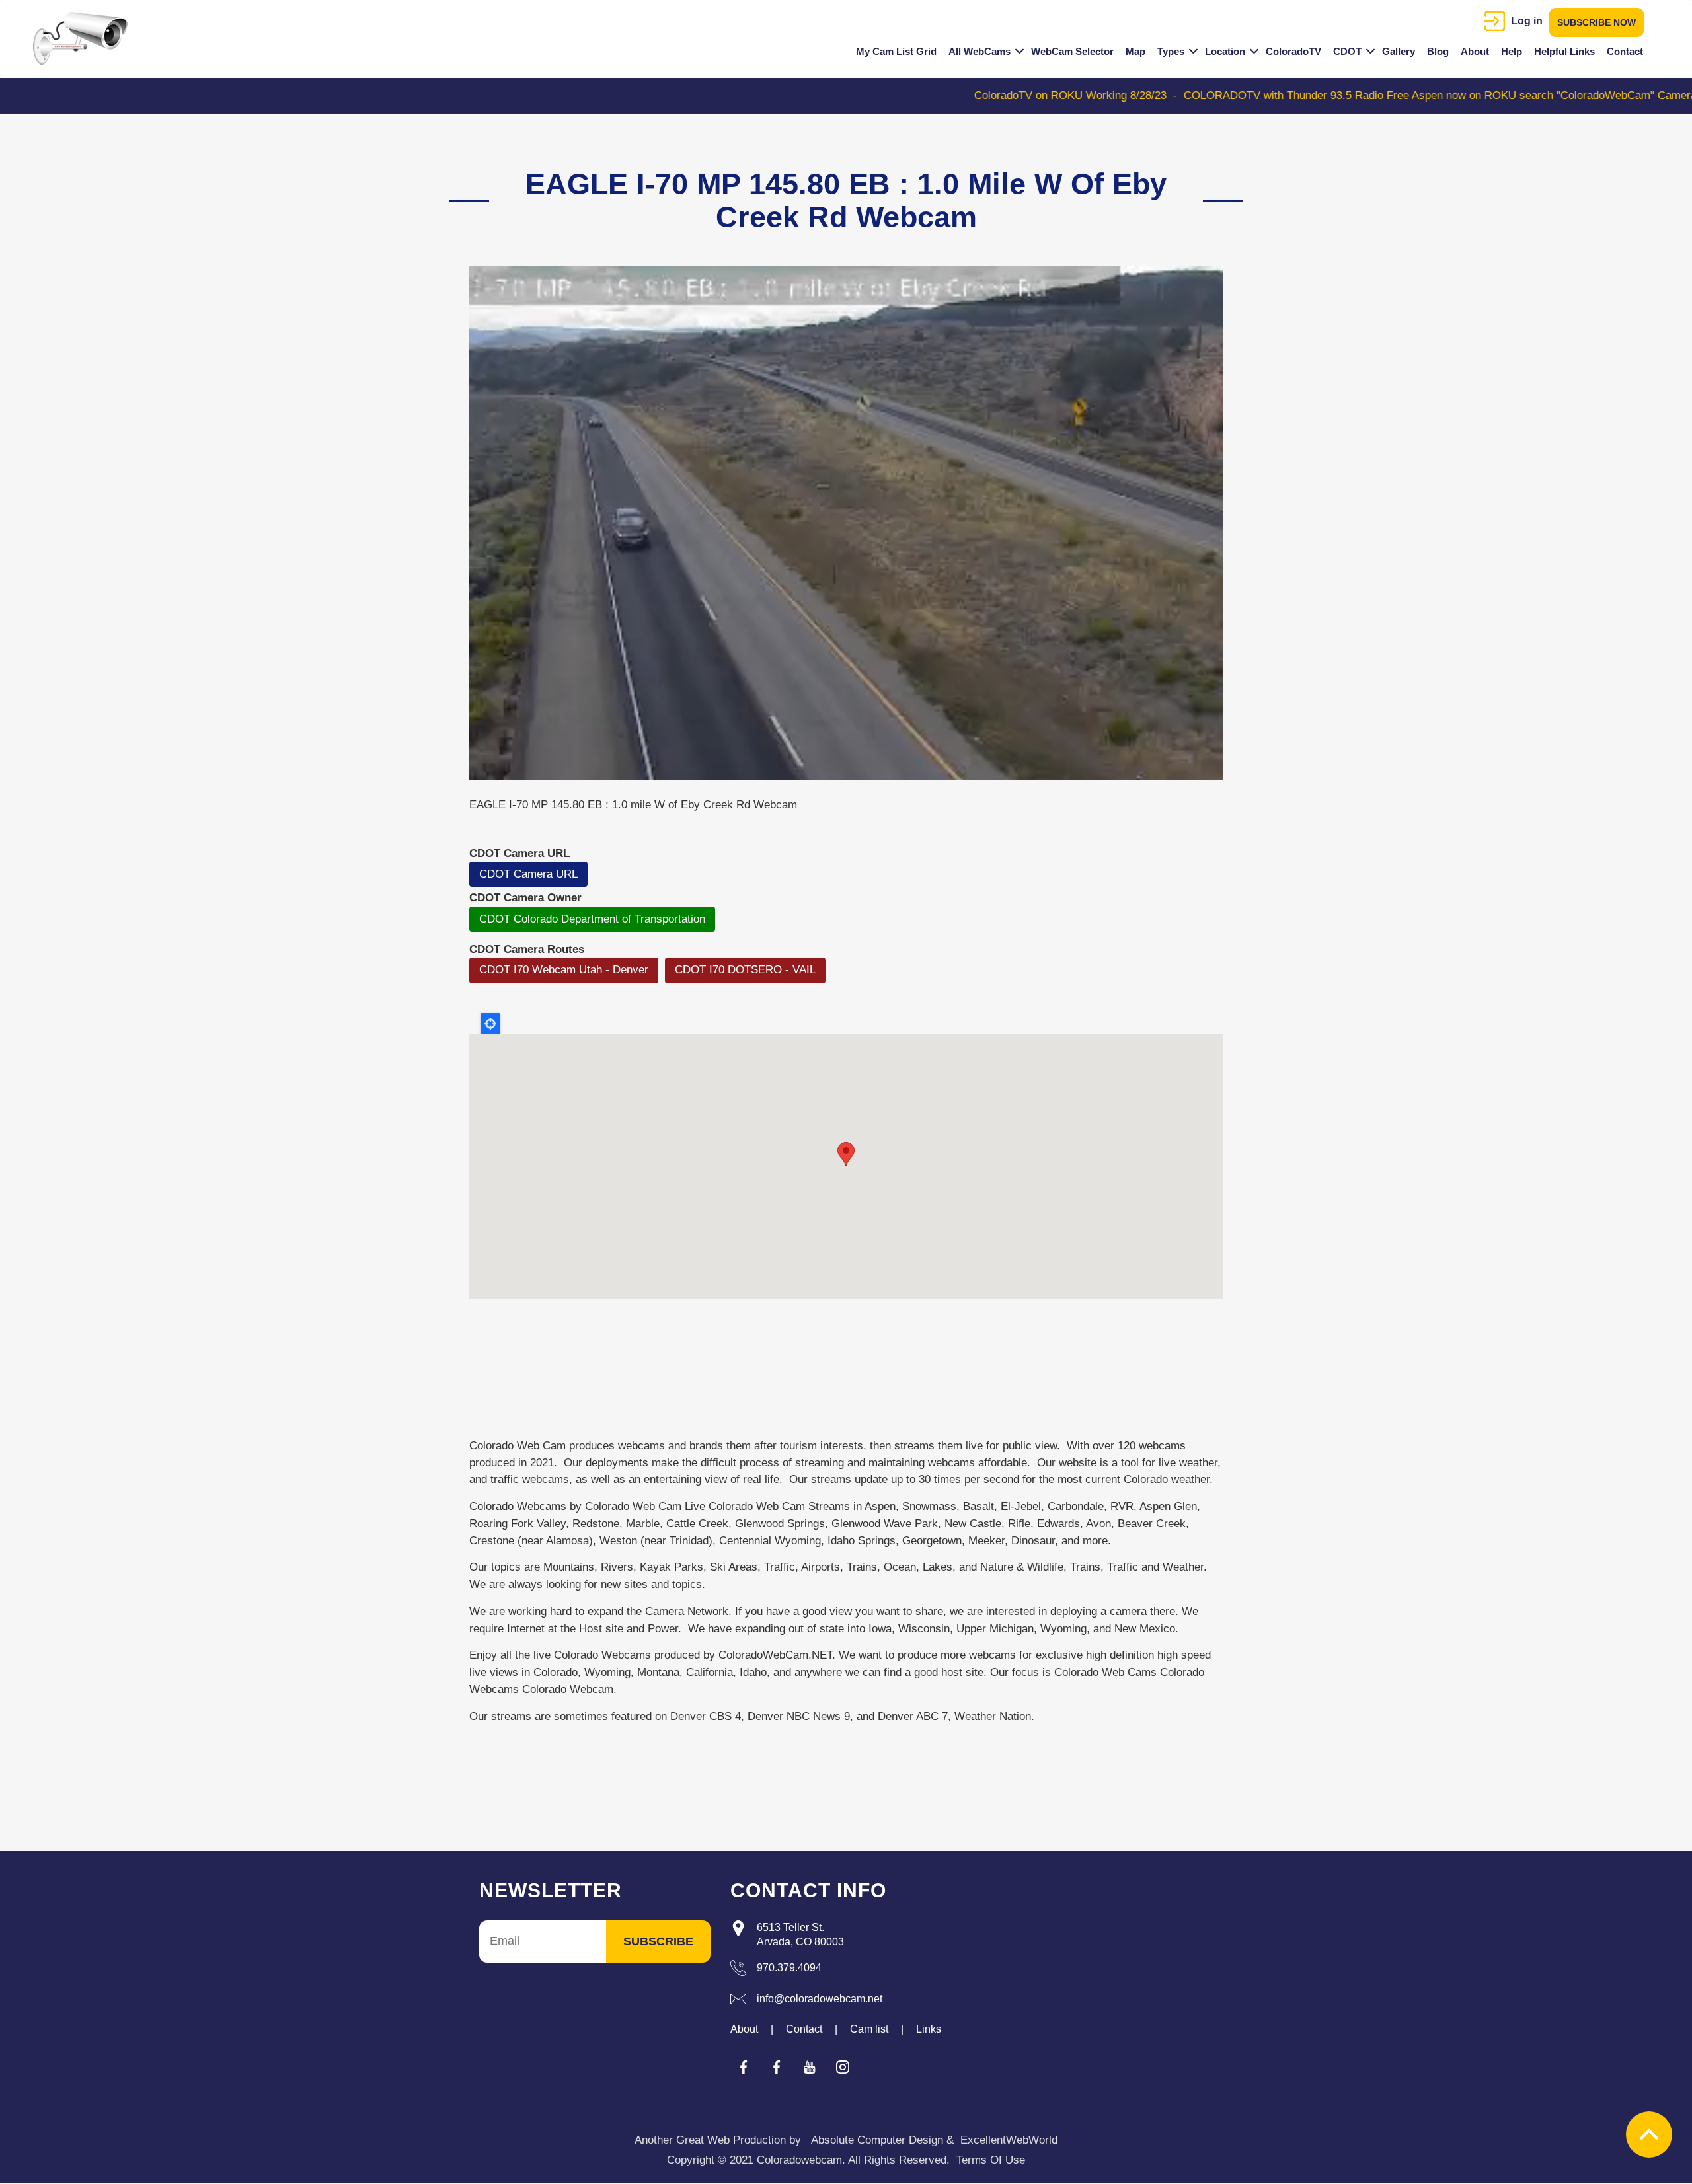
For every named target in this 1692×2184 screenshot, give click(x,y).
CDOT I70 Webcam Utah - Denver (564, 970)
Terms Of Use (991, 2160)
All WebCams (980, 51)
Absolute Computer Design (877, 2140)
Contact (1625, 51)
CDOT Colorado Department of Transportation (592, 919)
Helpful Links (1564, 51)
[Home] (85, 38)
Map (1135, 51)
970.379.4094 (789, 1968)
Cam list (869, 2029)
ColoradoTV (1293, 51)
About (1475, 51)
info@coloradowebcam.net (820, 1999)
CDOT (1347, 51)
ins (843, 2067)
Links (929, 2029)
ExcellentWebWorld (1009, 2140)
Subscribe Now (1596, 22)
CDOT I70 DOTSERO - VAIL (745, 970)
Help (1512, 51)
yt (810, 2067)
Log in (1527, 21)
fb (744, 2067)
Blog (1438, 51)
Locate (490, 1024)
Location (1225, 51)
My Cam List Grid (896, 51)
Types (1171, 51)
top (1649, 2134)
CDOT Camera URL (528, 874)
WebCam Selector (1072, 51)
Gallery (1399, 51)
